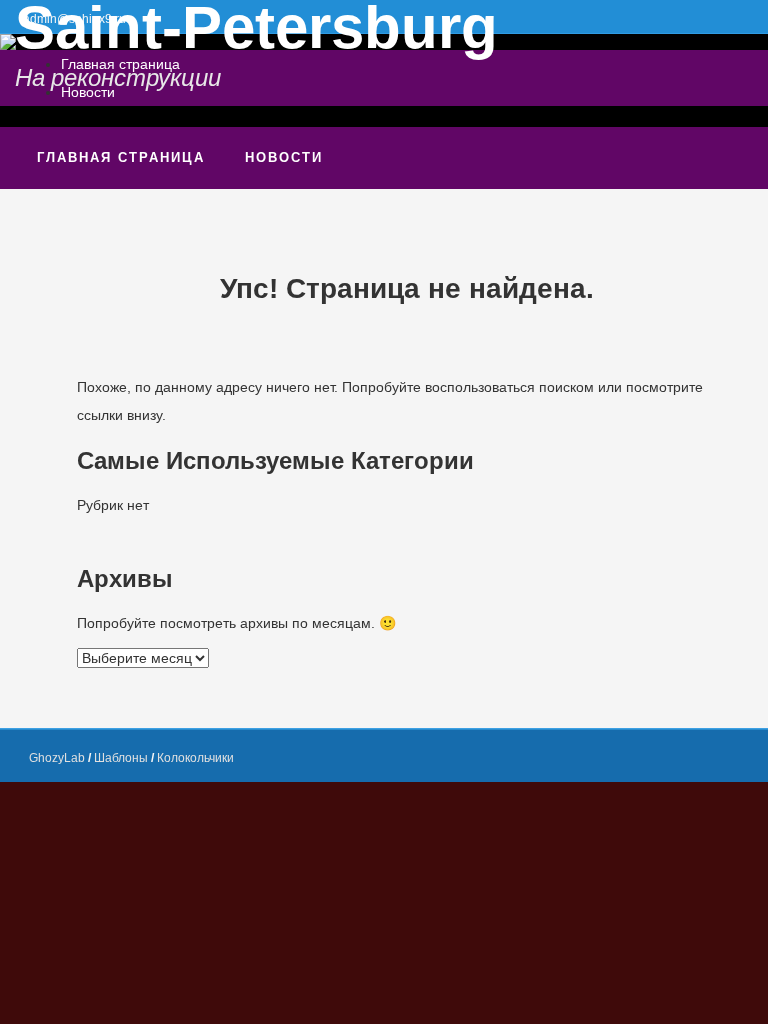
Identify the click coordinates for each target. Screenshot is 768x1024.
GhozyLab (57, 758)
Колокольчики (195, 758)
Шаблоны (121, 758)
